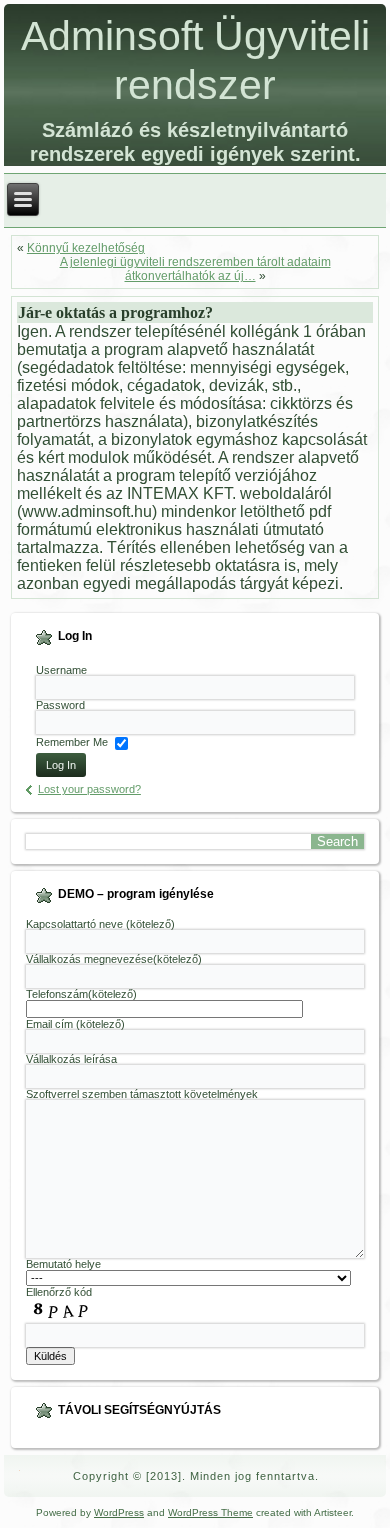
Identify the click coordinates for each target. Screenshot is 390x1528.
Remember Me (72, 742)
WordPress (119, 1512)
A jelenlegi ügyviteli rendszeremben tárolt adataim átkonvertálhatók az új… (195, 269)
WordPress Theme (210, 1512)
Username (61, 670)
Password (60, 705)
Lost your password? (89, 789)
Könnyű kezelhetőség (86, 248)
